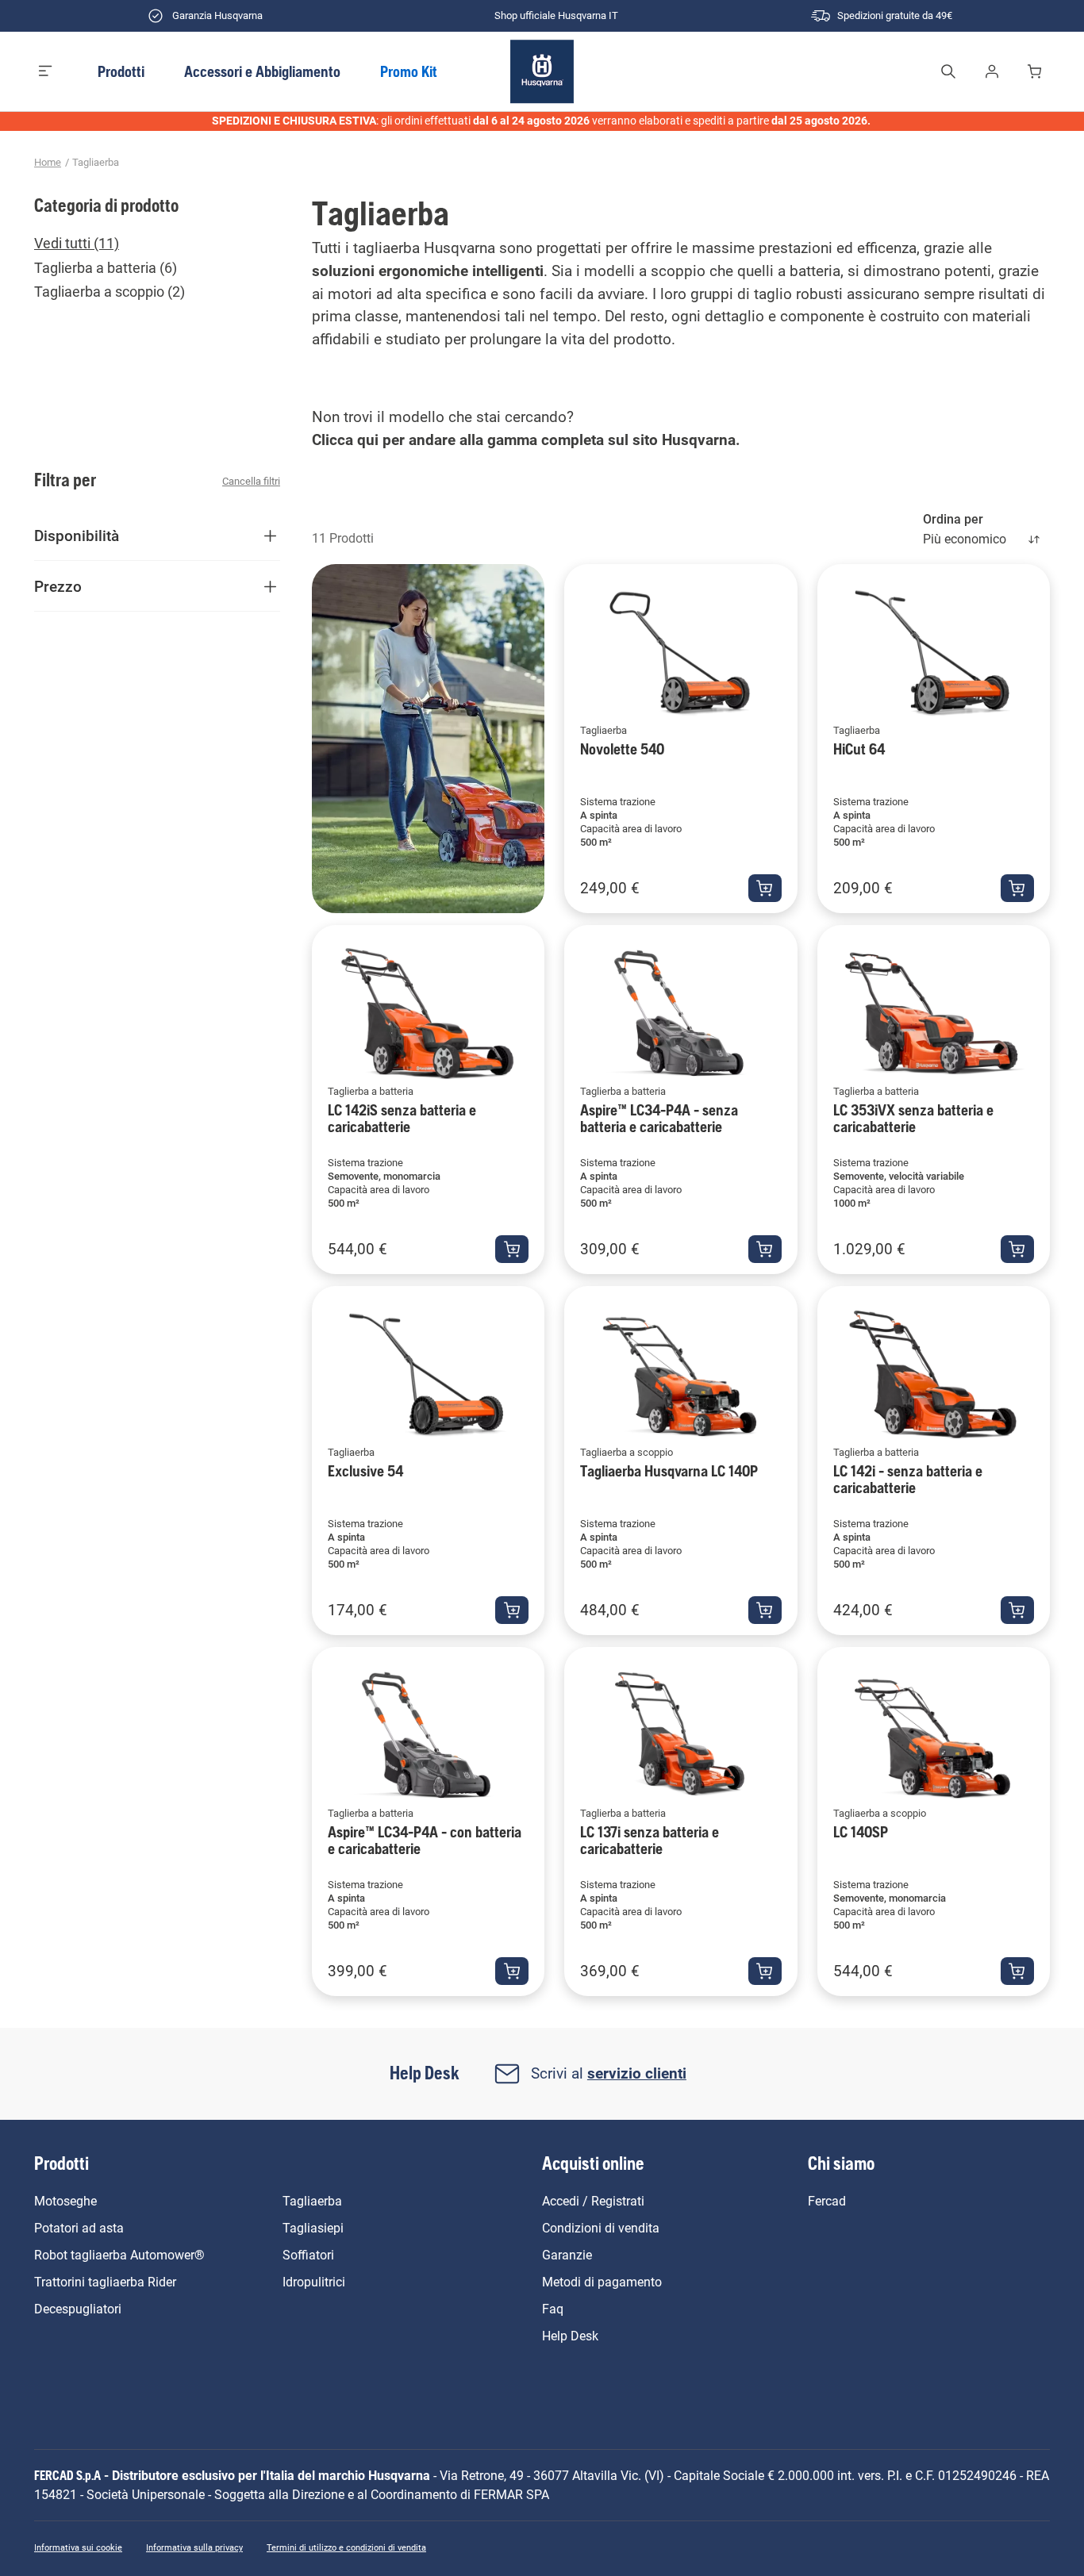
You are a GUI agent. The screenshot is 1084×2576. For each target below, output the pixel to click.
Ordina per (953, 519)
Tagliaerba (96, 162)
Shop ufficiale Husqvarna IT (556, 15)
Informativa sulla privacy (194, 2548)
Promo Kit (409, 71)
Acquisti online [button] (593, 2163)
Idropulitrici (314, 2282)
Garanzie (567, 2255)
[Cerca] (948, 71)
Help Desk (570, 2336)
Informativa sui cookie (78, 2548)
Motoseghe (65, 2201)
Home (48, 162)
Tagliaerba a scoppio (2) (110, 292)
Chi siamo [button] (841, 2163)
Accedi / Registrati (593, 2201)
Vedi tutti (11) (77, 244)
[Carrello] (1037, 71)
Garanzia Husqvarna (217, 15)
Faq (553, 2309)
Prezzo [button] (58, 587)
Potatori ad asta (79, 2228)
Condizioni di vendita (601, 2228)
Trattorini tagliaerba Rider (105, 2282)
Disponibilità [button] (77, 536)
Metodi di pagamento (602, 2282)
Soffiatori (308, 2255)
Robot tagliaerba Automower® (119, 2255)
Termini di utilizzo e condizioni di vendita (346, 2548)
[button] (46, 71)
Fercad (827, 2201)
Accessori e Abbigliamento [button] (262, 71)
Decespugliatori (78, 2309)
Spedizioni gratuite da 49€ (895, 15)
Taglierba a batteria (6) (106, 268)
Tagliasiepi (313, 2228)
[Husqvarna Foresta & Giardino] (542, 71)
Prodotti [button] (121, 71)
